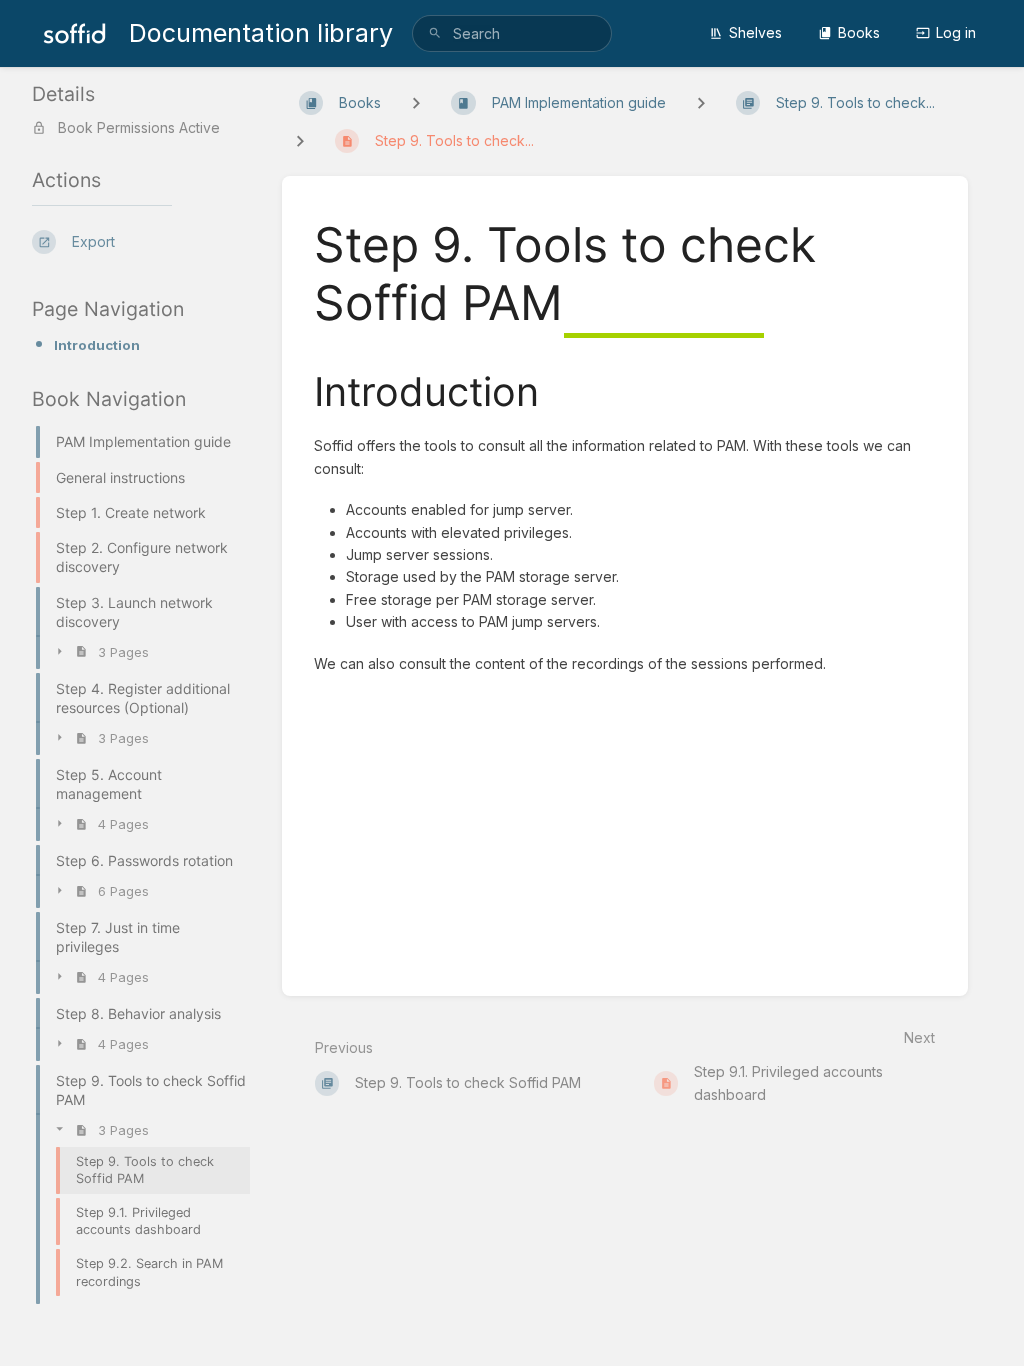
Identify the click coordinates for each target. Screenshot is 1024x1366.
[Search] (435, 33)
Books (859, 32)
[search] (512, 33)
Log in (956, 32)
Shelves (755, 32)
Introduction (97, 345)
